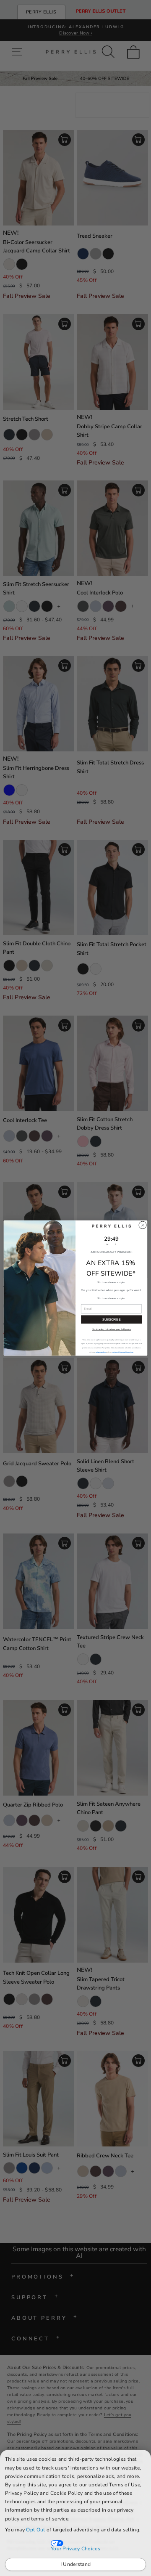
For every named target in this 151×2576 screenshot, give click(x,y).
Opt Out (35, 2530)
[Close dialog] (142, 1225)
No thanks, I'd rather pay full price (111, 1329)
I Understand (76, 2564)
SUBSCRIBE (111, 1320)
